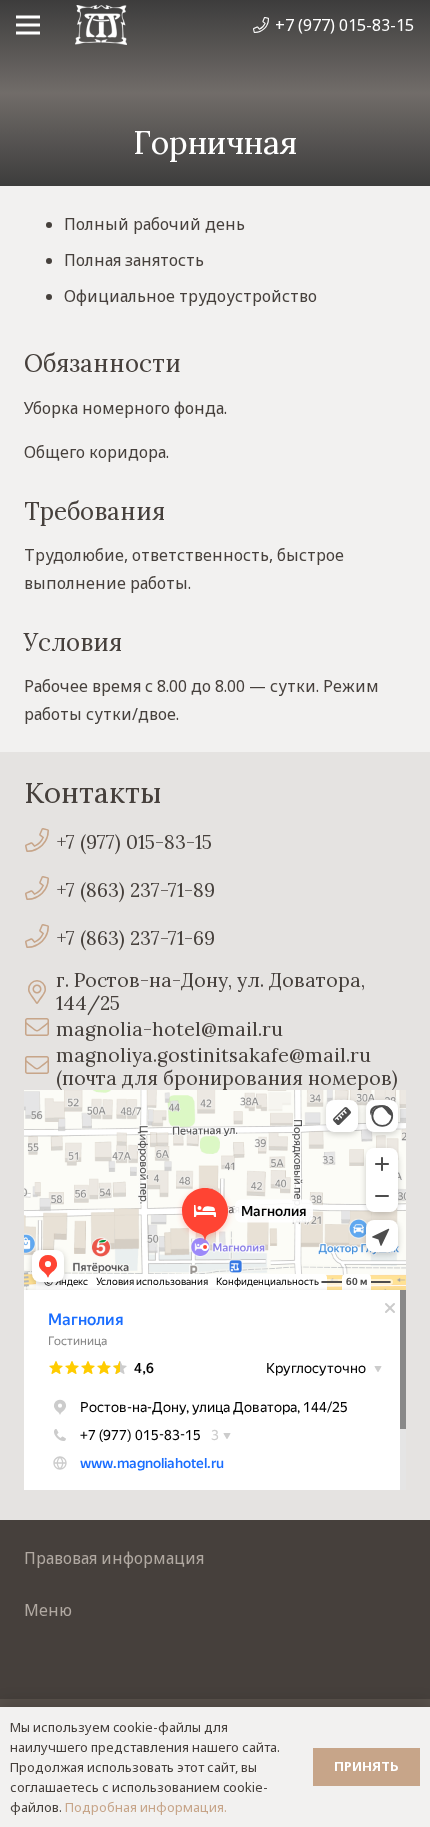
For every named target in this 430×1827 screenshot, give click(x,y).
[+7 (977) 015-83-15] (40, 842)
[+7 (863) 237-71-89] (40, 890)
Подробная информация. (146, 1807)
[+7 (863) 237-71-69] (40, 938)
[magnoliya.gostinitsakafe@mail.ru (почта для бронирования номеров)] (40, 1067)
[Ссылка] (101, 25)
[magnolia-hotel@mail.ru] (40, 1029)
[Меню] (28, 25)
